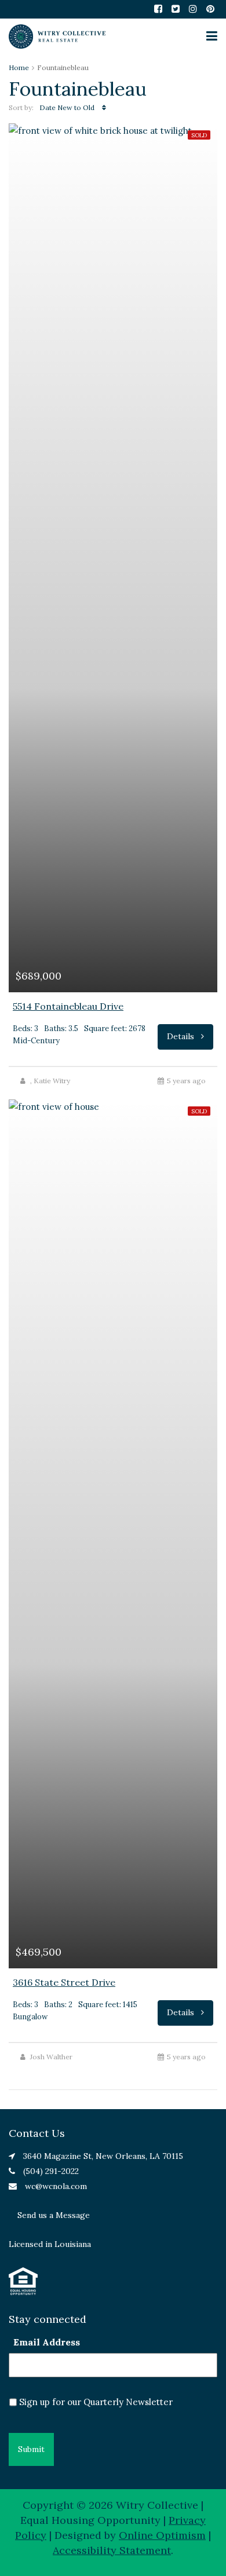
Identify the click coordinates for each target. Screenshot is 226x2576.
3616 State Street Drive (64, 1982)
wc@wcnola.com (56, 2186)
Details (182, 1036)
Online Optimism (162, 2535)
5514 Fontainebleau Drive (68, 1006)
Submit (31, 2449)
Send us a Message (54, 2215)
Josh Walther (51, 2057)
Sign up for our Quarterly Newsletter (96, 2402)
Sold (199, 135)
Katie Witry (52, 1081)
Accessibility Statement (112, 2550)
